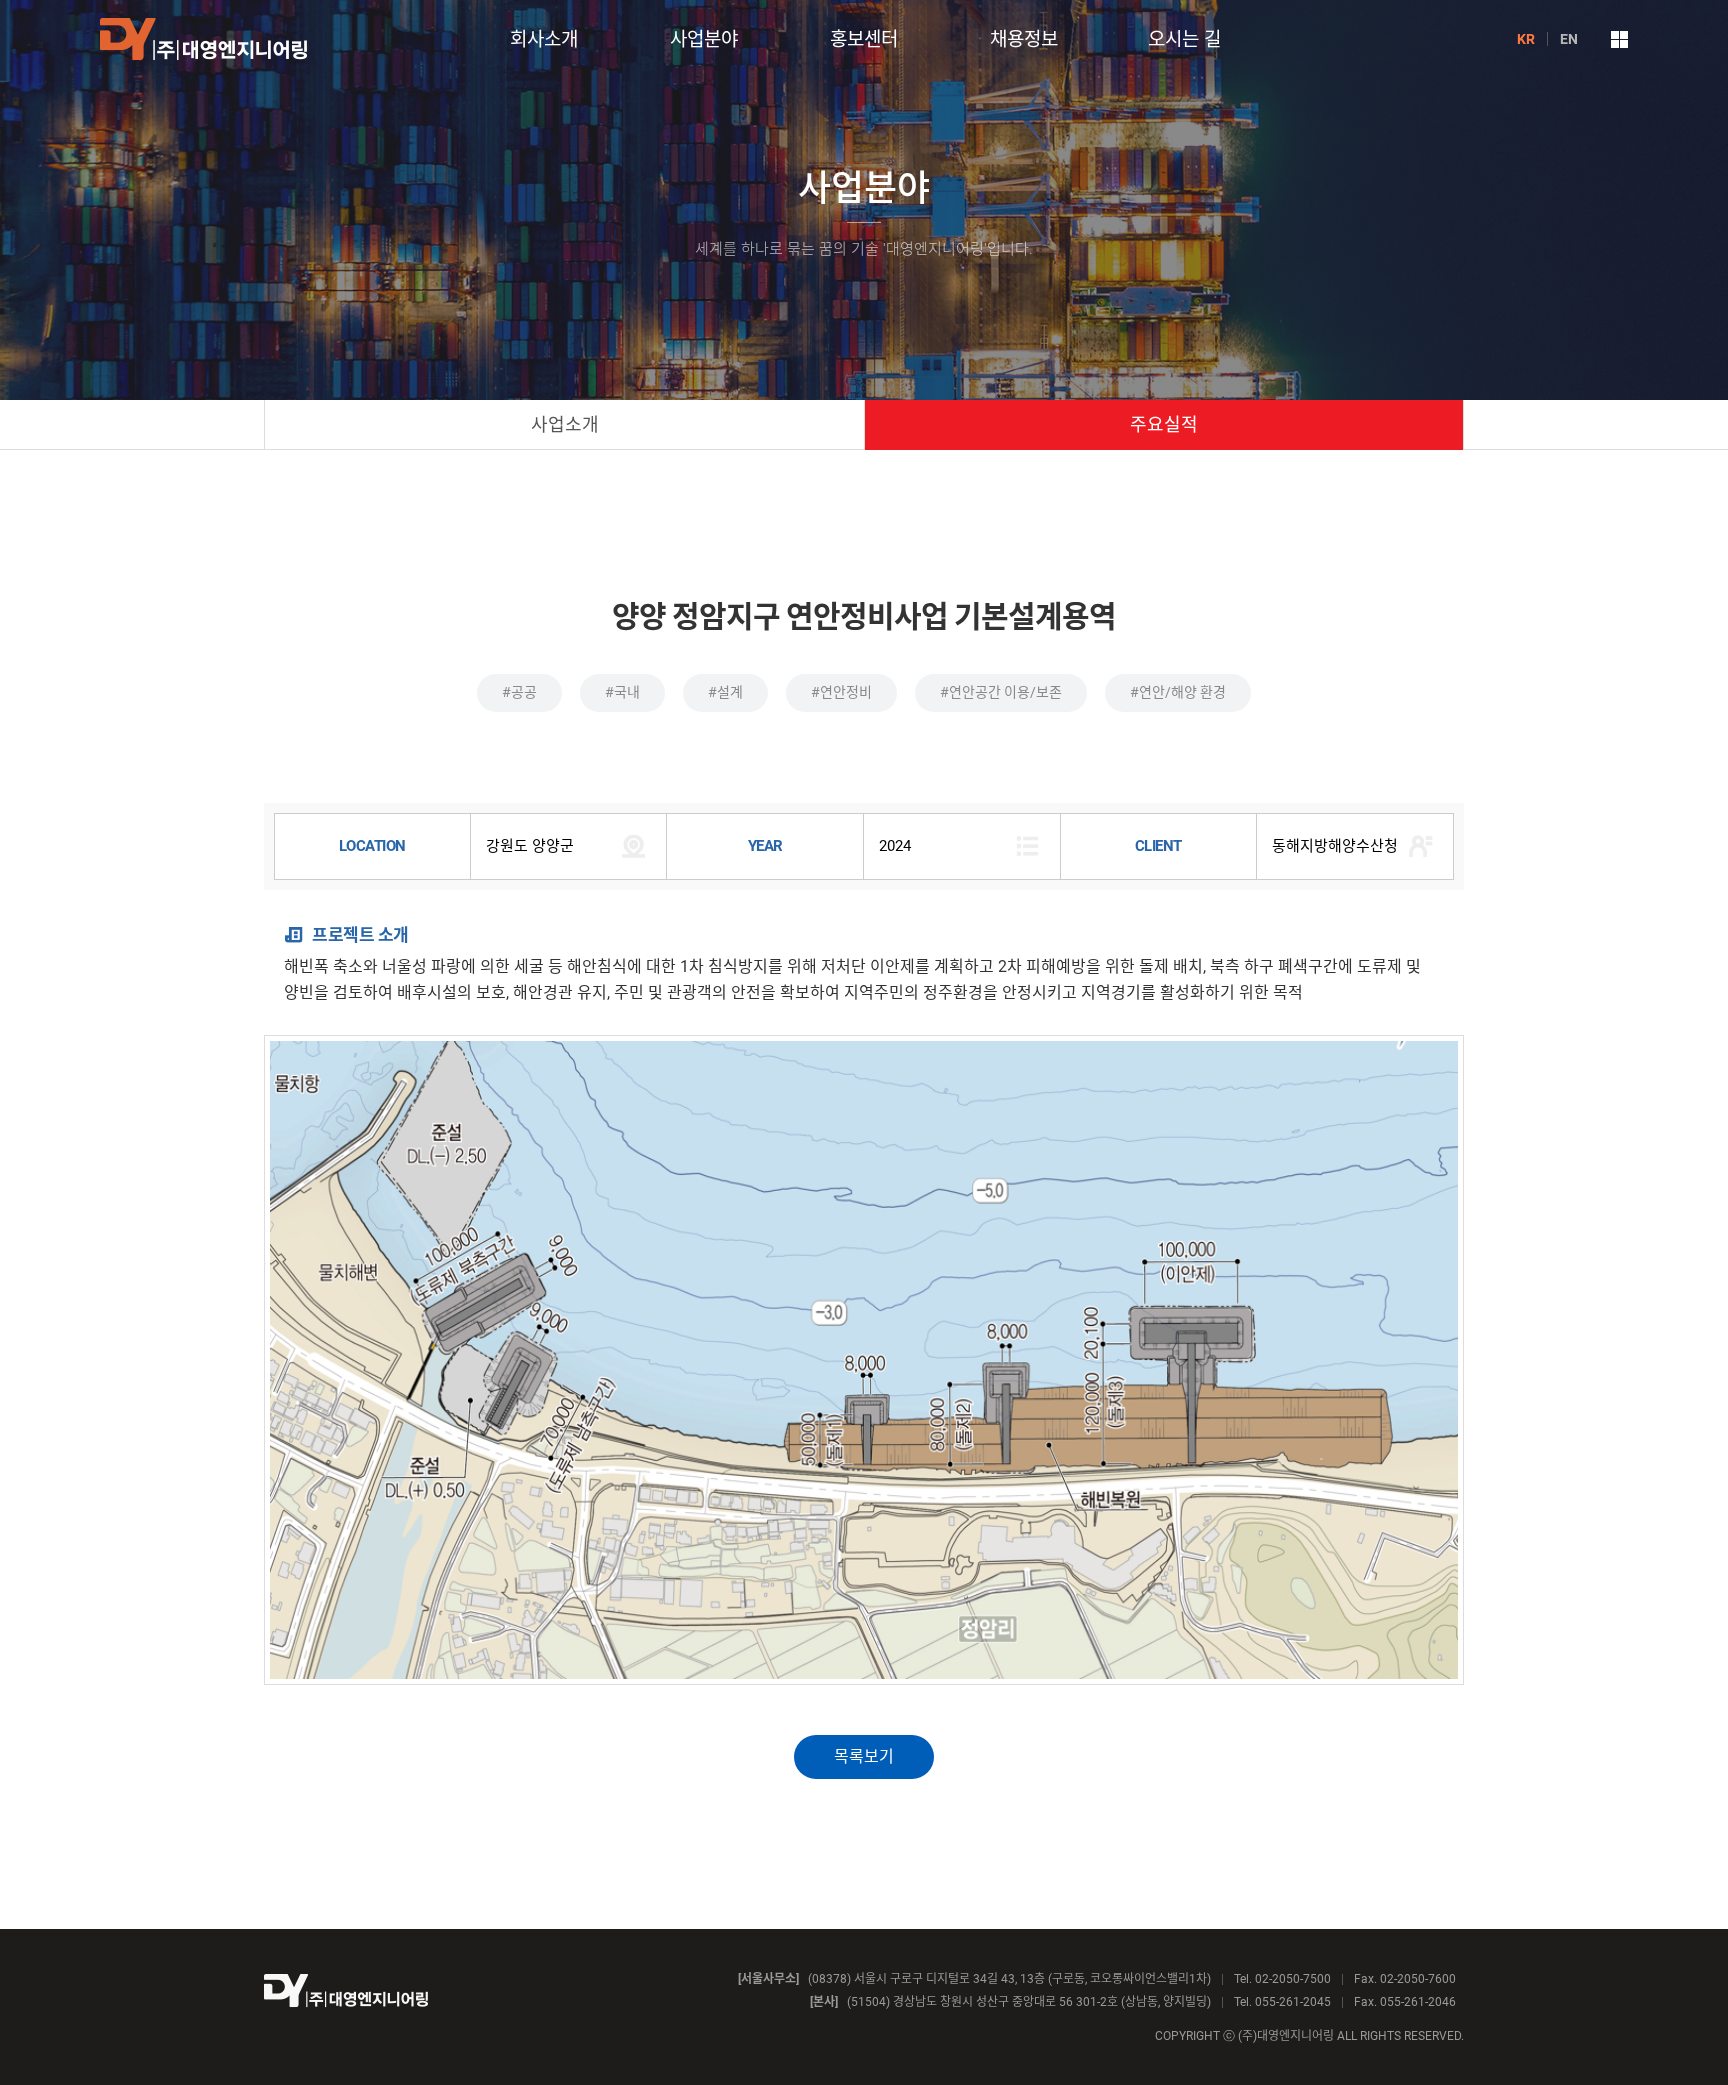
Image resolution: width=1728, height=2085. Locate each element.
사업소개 (565, 424)
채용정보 (1024, 39)
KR (1526, 39)
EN (1569, 39)
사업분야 (704, 39)
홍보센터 (864, 39)
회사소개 (544, 39)
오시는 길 (1184, 39)
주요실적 (1164, 424)
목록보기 (864, 1756)
